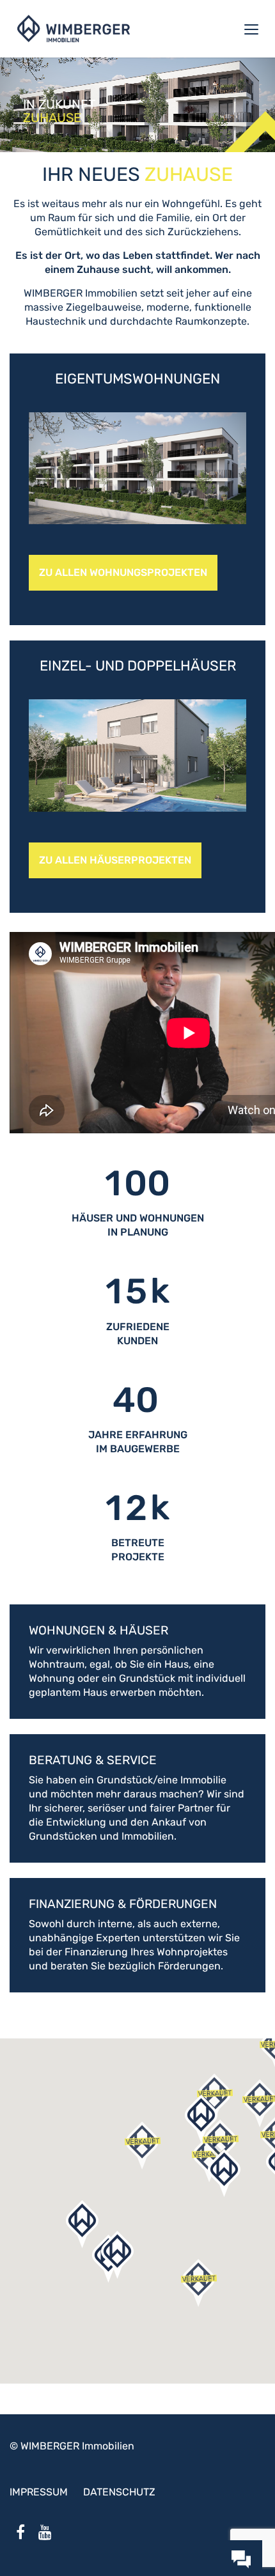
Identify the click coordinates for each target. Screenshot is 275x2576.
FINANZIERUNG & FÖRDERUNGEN (123, 1904)
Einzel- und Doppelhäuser (138, 666)
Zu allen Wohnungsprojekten (123, 572)
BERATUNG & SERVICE (93, 1760)
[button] (199, 2283)
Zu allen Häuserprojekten (115, 860)
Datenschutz (119, 2492)
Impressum (39, 2492)
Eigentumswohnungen (137, 379)
